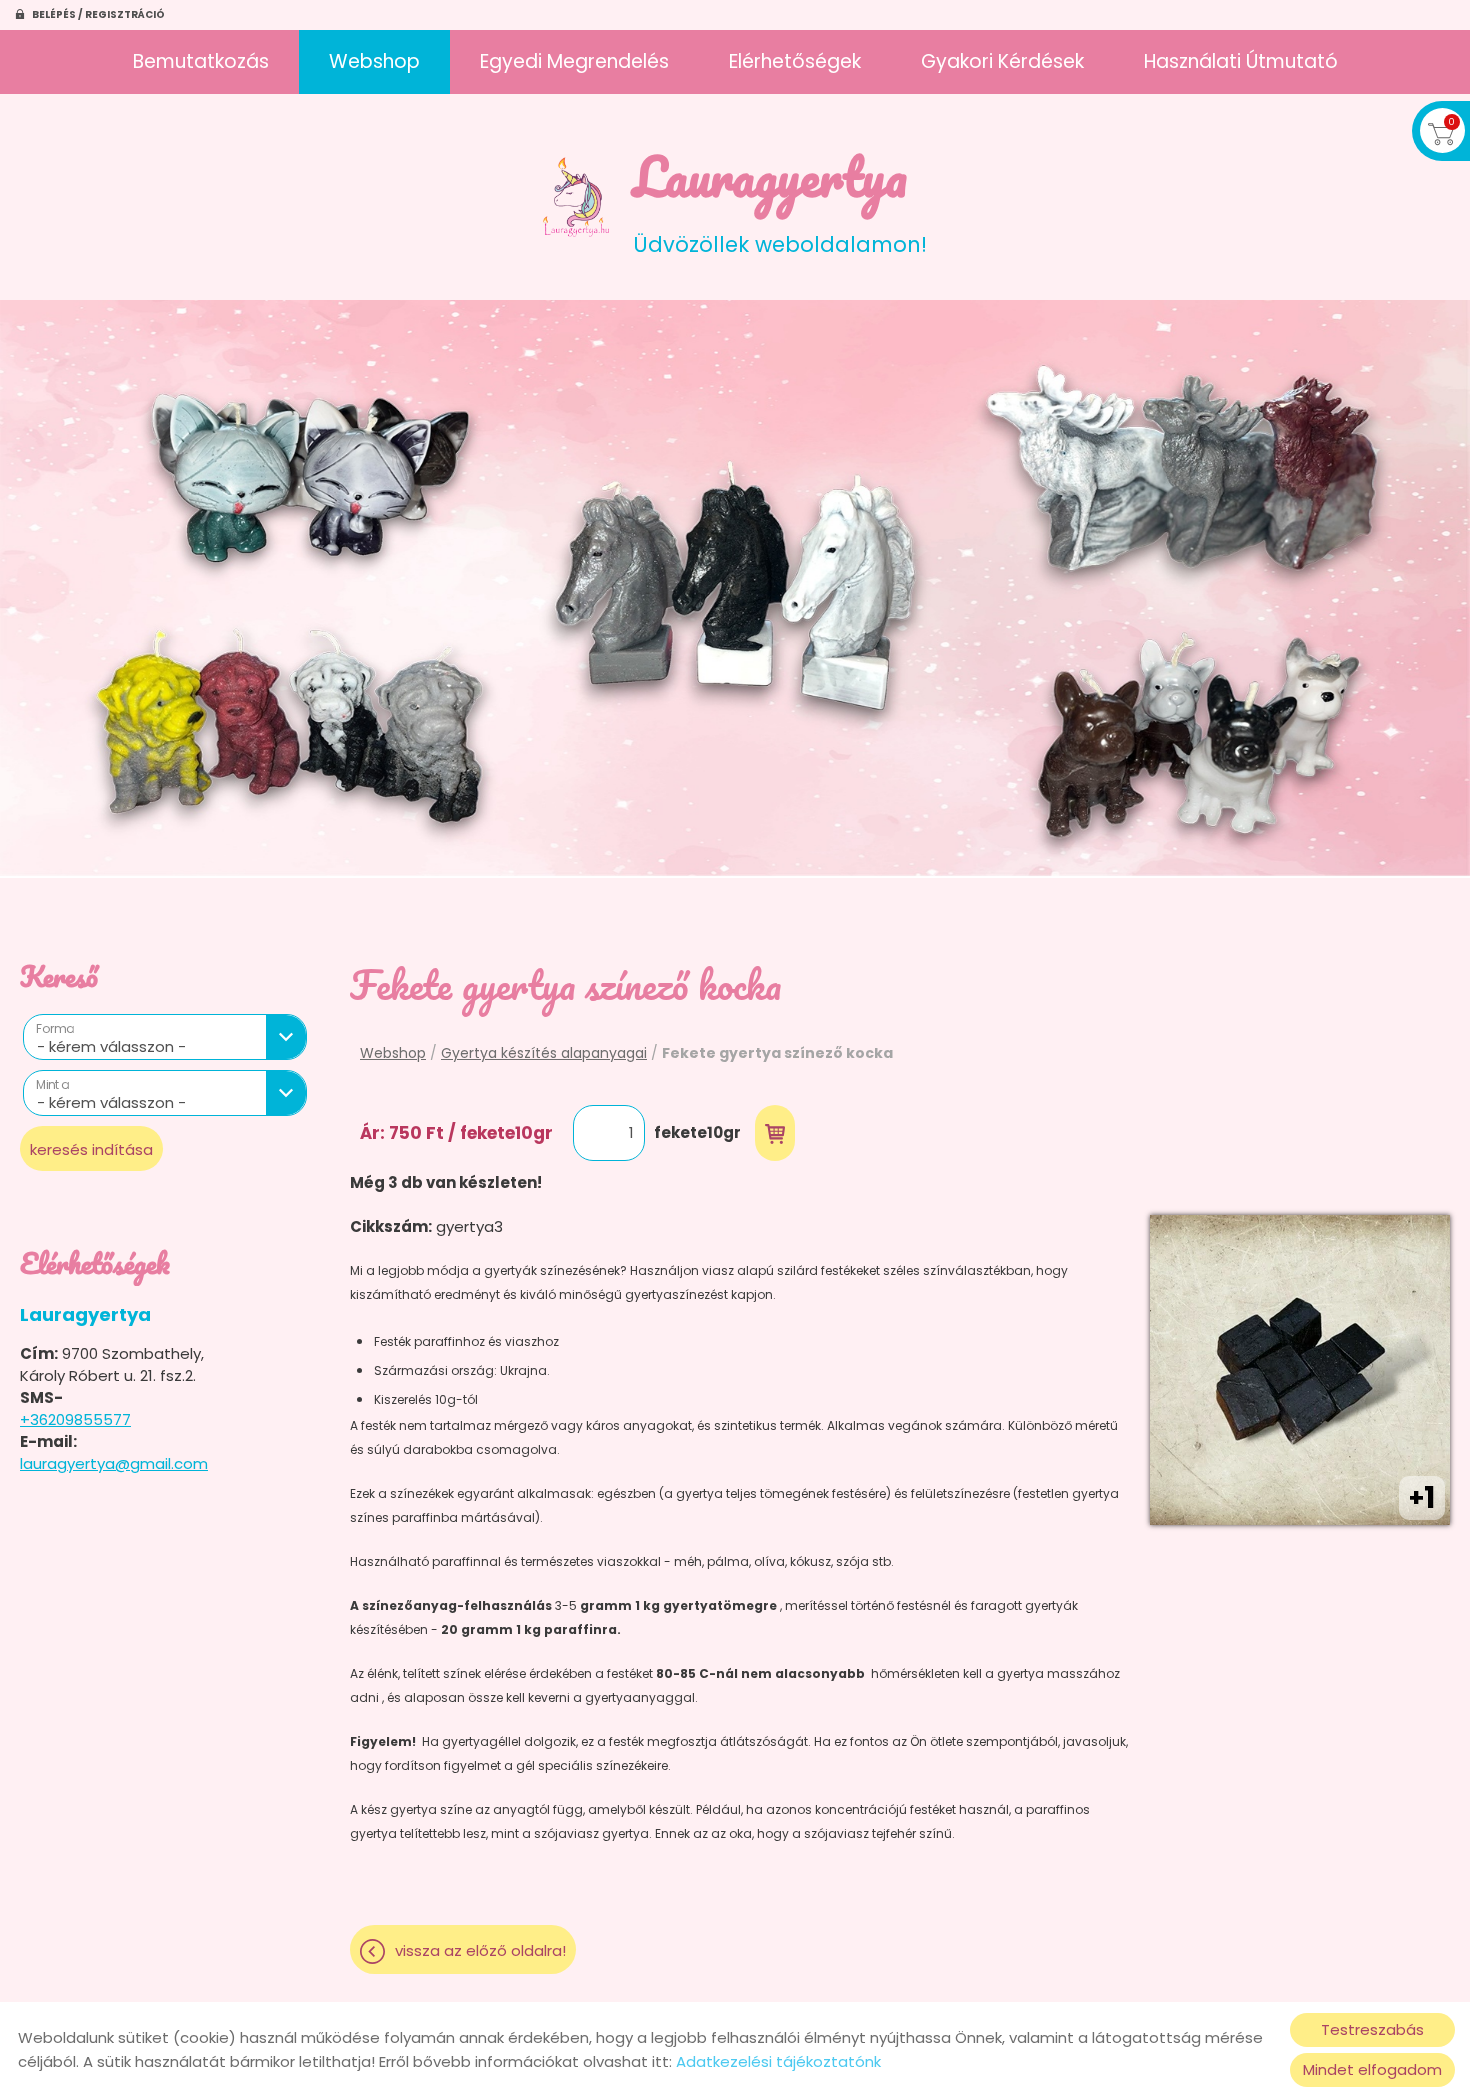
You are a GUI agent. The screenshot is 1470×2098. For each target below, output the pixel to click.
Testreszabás (1372, 2029)
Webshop (374, 61)
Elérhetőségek (795, 61)
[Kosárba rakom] (775, 1133)
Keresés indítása (91, 1149)
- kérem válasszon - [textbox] (111, 1047)
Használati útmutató (1241, 61)
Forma (55, 1028)
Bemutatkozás (201, 61)
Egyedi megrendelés (574, 61)
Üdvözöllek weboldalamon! (780, 196)
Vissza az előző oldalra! (480, 1950)
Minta (52, 1084)
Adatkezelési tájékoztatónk (778, 2061)
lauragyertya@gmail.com (114, 1463)
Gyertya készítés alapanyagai (544, 1053)
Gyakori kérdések (1002, 61)
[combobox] (165, 1037)
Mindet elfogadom (1372, 2069)
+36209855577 (75, 1419)
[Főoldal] (576, 197)
